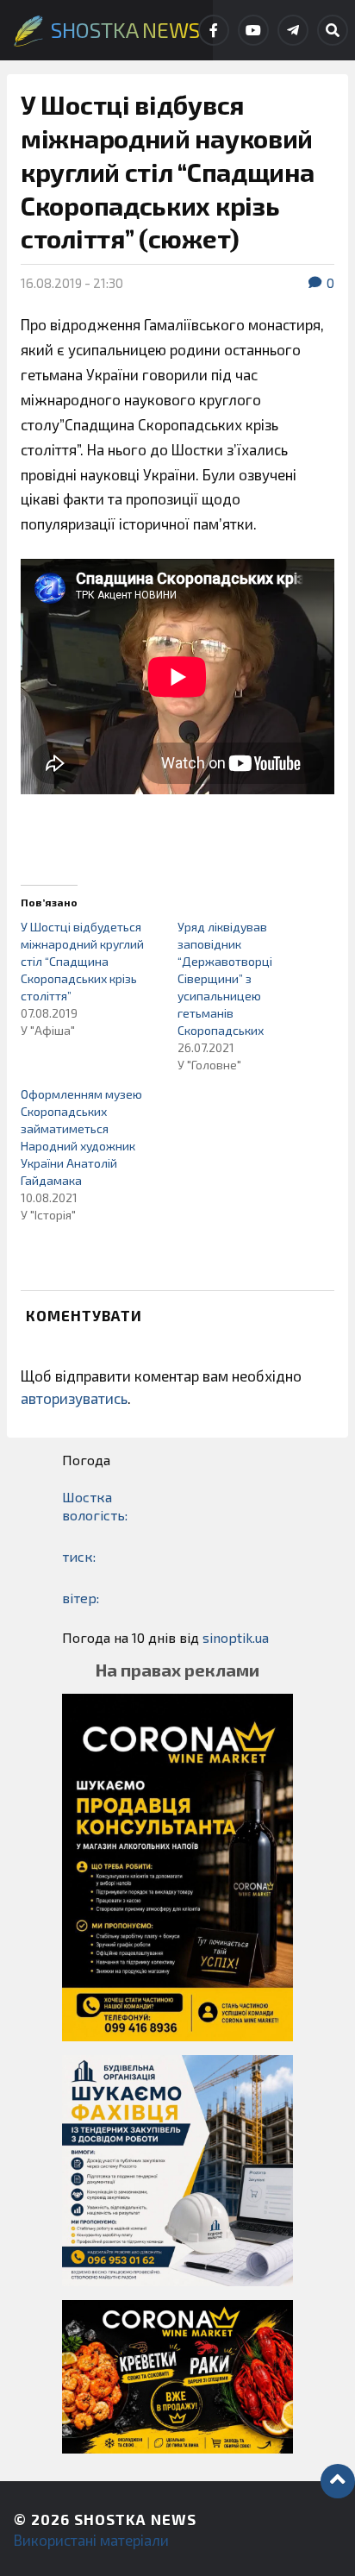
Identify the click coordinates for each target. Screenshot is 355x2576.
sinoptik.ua (236, 1637)
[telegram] (293, 30)
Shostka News (135, 2519)
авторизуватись (74, 1398)
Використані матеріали (91, 2540)
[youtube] (253, 30)
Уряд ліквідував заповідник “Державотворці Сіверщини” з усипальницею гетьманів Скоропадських (225, 978)
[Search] (333, 30)
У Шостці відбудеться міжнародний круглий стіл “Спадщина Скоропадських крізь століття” (82, 961)
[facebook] (214, 30)
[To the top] (338, 2481)
